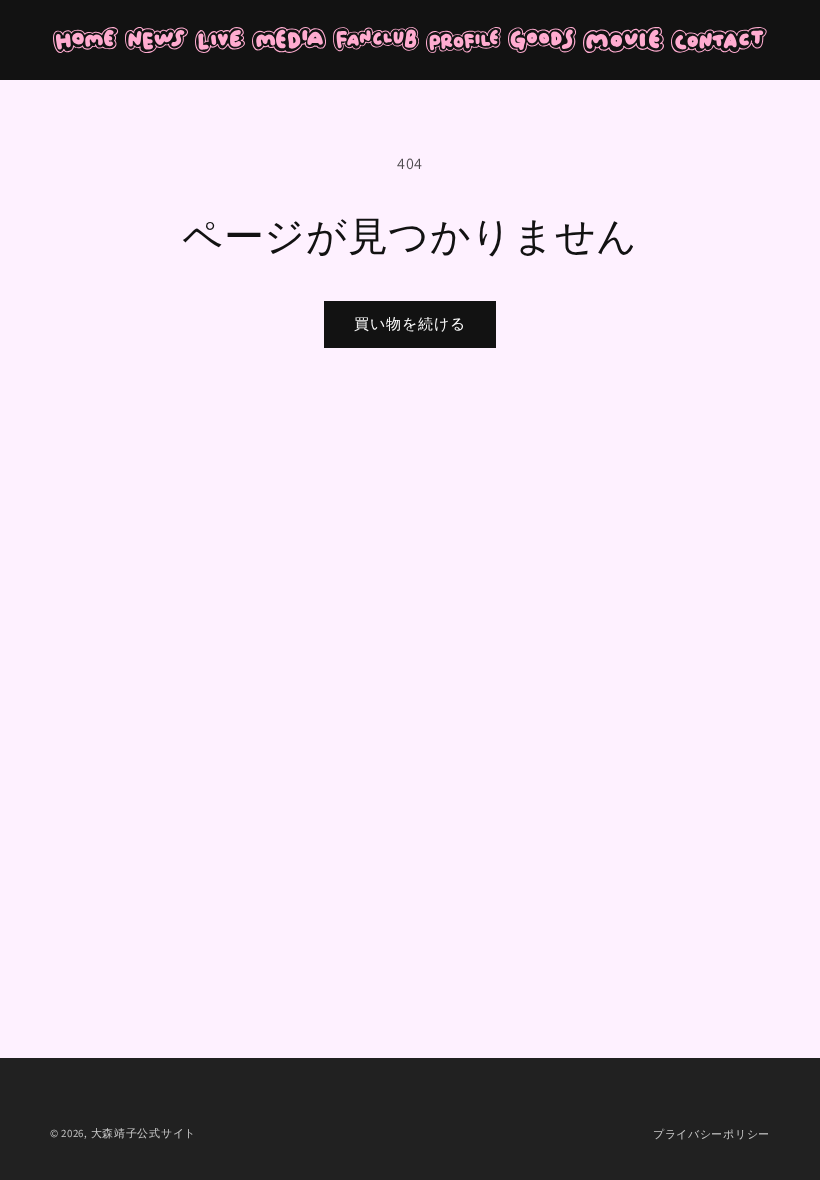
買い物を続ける (410, 323)
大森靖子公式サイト (143, 1133)
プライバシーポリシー (711, 1134)
